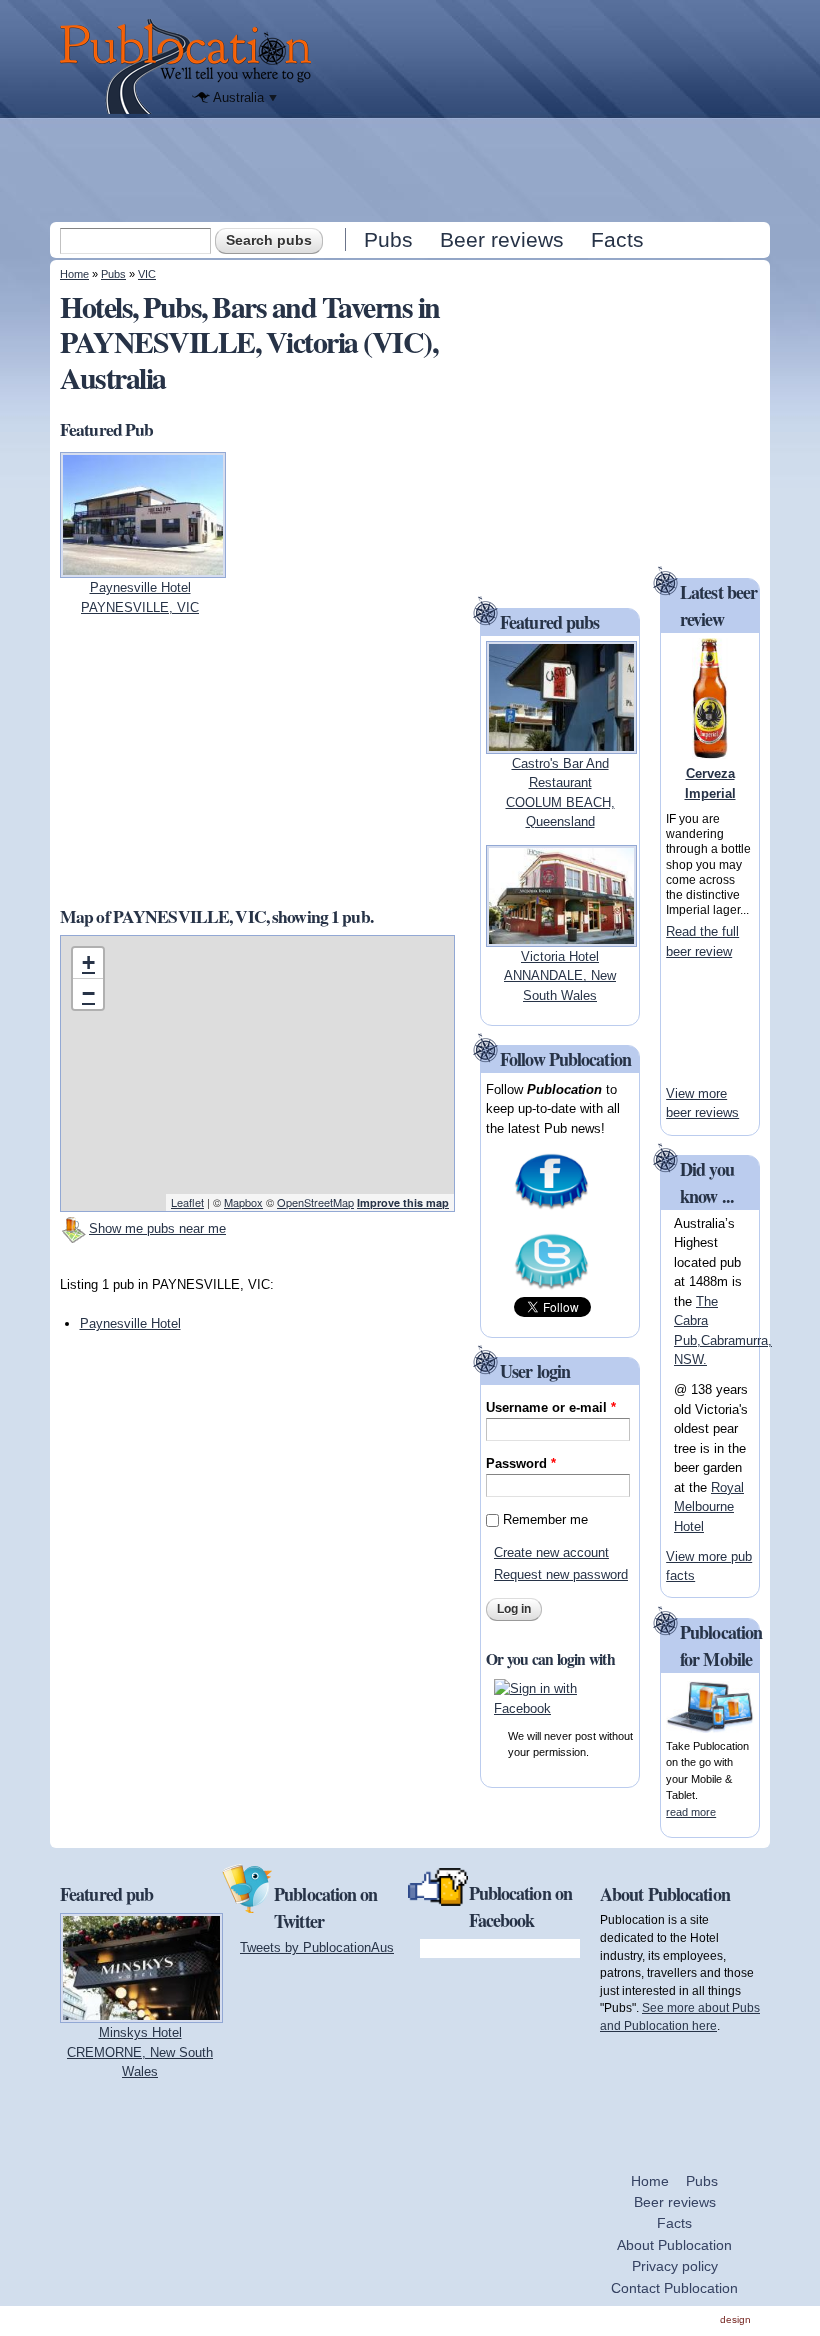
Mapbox (243, 1202)
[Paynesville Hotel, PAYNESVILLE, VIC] (143, 568)
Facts (617, 239)
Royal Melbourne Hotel (709, 1507)
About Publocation (674, 2245)
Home (74, 274)
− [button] (88, 993)
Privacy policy (675, 2266)
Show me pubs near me (157, 1228)
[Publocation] (190, 66)
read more (691, 1812)
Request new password (561, 1574)
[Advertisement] (412, 169)
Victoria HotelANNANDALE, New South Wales (560, 976)
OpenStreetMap (315, 1202)
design (735, 2319)
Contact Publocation (674, 2288)
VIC (147, 274)
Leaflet (187, 1202)
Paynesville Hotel (130, 1323)
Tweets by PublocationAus (317, 1947)
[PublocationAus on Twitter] (551, 1287)
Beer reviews (502, 239)
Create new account (551, 1552)
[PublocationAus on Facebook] (551, 1207)
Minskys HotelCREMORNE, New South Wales (140, 2052)
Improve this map (403, 1202)
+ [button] (88, 962)
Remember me (545, 1519)
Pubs (388, 239)
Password (521, 1463)
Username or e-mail (551, 1407)
